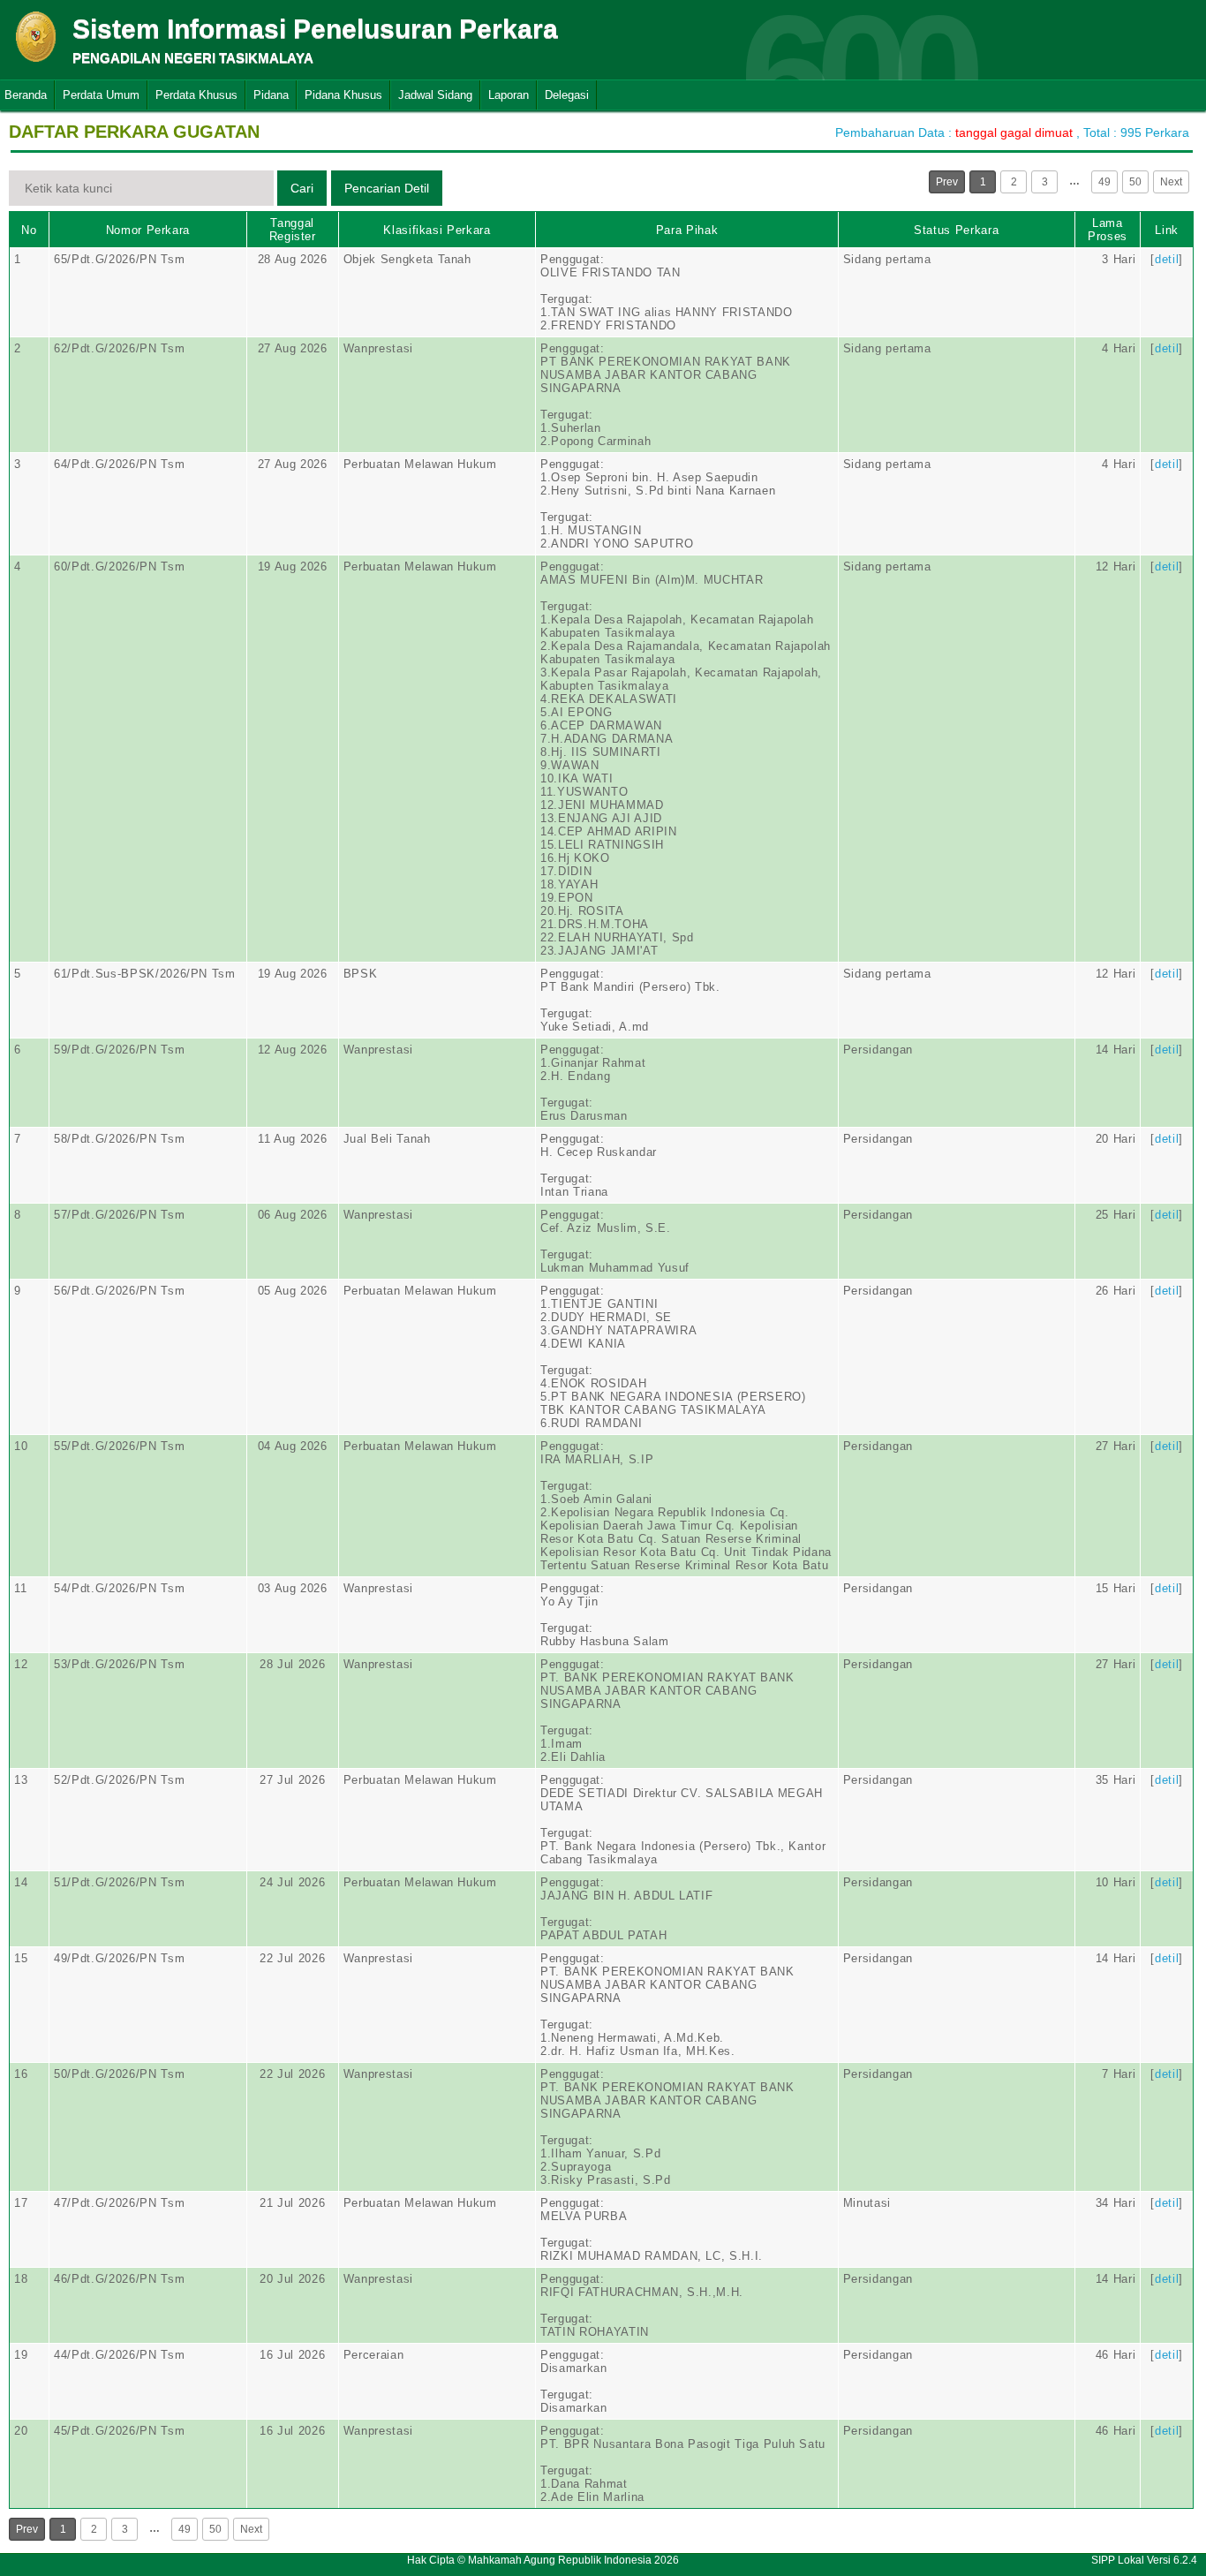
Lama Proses (1108, 230)
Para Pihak (687, 230)
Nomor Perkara (148, 230)
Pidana (271, 95)
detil (1167, 259)
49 (1104, 182)
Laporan (509, 95)
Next (1171, 182)
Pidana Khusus (343, 95)
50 (1135, 182)
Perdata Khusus (196, 95)
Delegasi (567, 95)
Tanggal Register (293, 230)
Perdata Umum (101, 95)
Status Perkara (956, 230)
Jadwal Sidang (435, 95)
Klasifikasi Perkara (437, 230)
